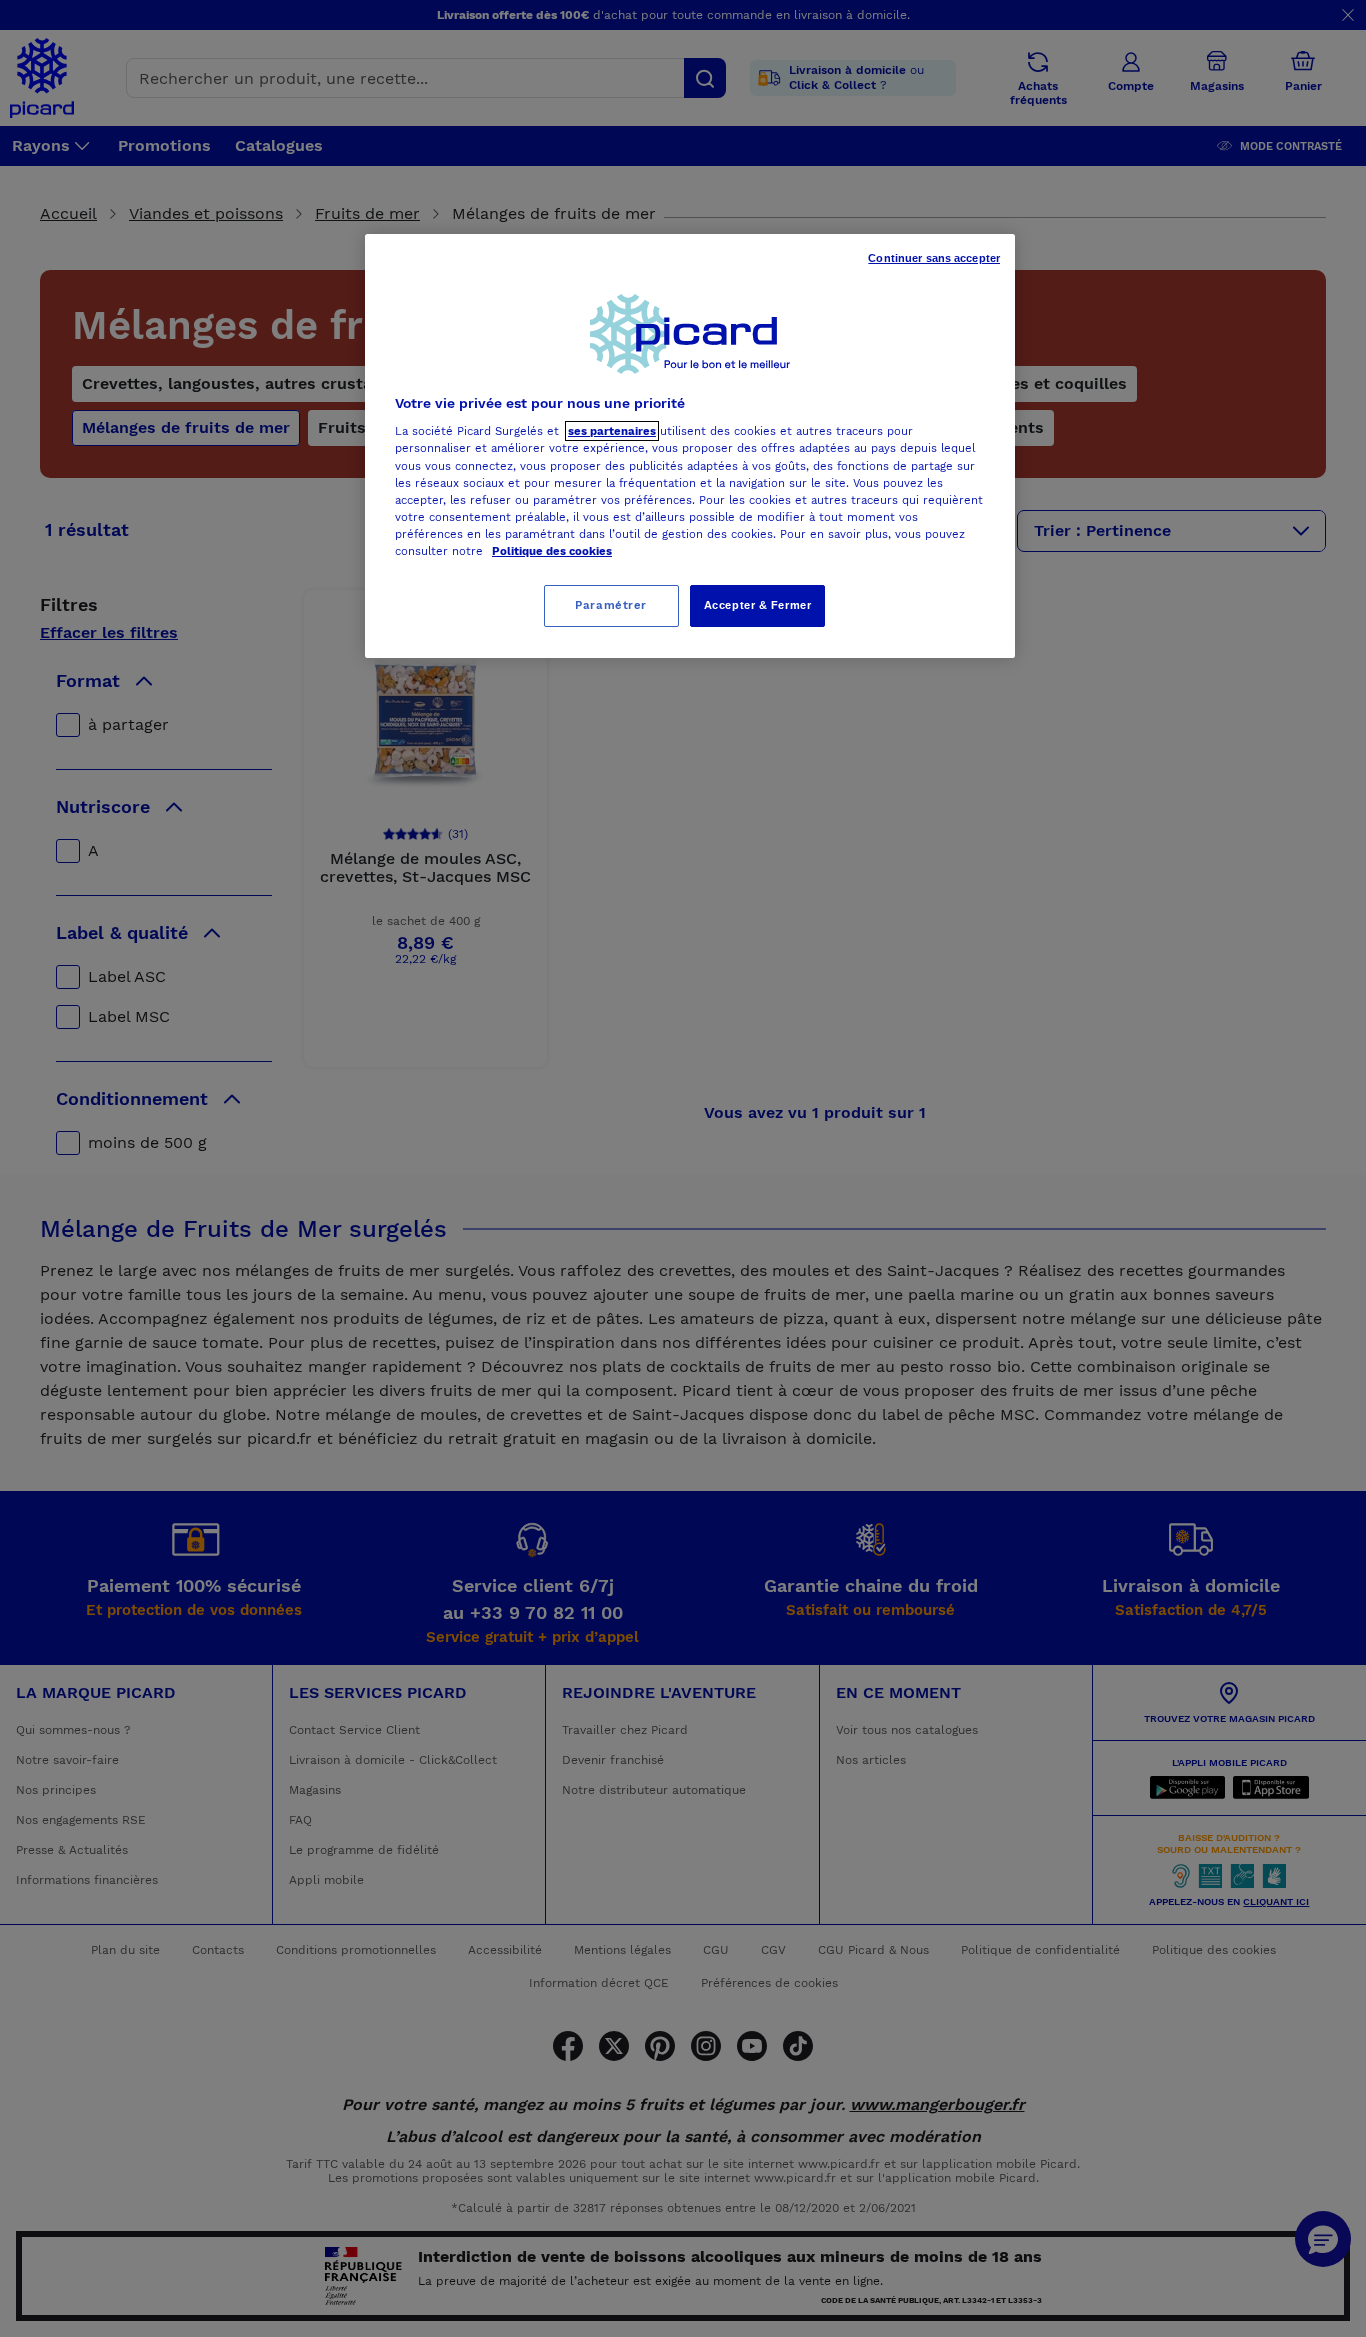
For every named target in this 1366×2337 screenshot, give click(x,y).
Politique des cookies (552, 551)
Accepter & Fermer (758, 605)
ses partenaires (612, 431)
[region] (690, 446)
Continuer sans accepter (934, 258)
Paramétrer (611, 605)
